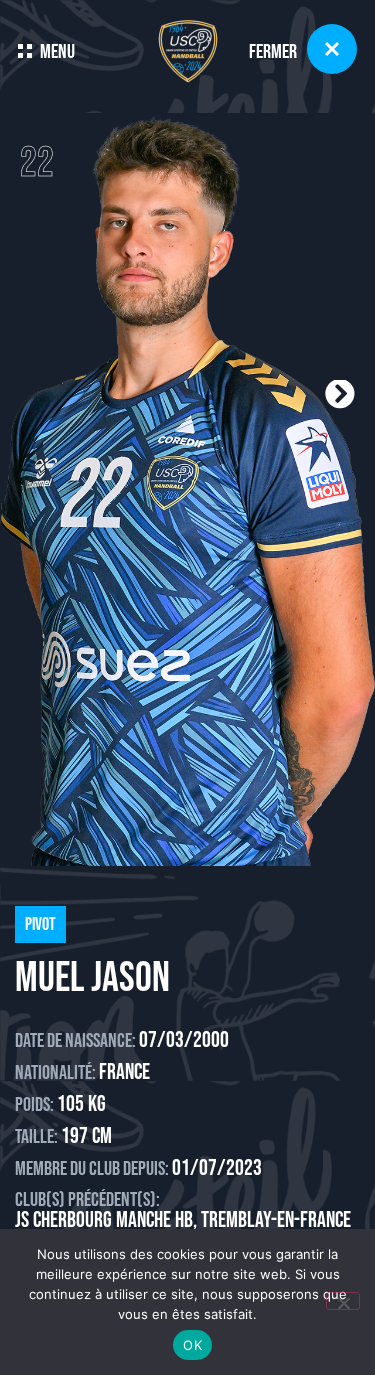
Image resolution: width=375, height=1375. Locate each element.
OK (192, 1345)
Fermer (273, 52)
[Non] (343, 1301)
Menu (57, 52)
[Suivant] (271, 395)
